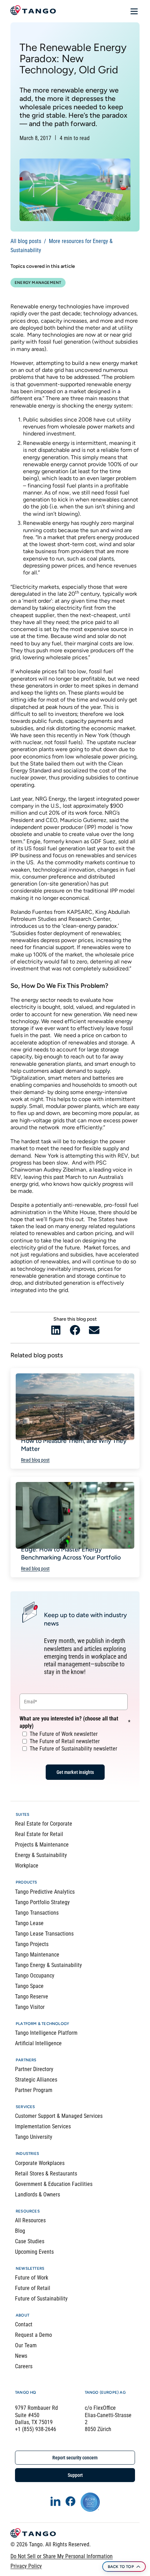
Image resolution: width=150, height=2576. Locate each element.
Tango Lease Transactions (44, 1934)
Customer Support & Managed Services (59, 2116)
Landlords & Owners (37, 2195)
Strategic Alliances (36, 2080)
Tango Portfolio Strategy (42, 1902)
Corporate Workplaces (40, 2163)
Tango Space (29, 1986)
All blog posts (26, 241)
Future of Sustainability (41, 2299)
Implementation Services (43, 2126)
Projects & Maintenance (42, 1845)
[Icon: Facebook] (70, 2501)
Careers (24, 2366)
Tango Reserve (32, 1997)
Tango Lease (29, 1923)
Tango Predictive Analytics (45, 1892)
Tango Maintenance (37, 1955)
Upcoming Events (34, 2252)
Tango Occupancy (35, 1976)
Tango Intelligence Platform (46, 2033)
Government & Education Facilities (54, 2184)
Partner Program (34, 2090)
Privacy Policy (26, 2566)
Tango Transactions (37, 1913)
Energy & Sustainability (41, 1855)
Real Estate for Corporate (44, 1824)
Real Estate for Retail (39, 1834)
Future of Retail (33, 2288)
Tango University (34, 2137)
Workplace (27, 1866)
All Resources (30, 2220)
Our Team (26, 2345)
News (21, 2356)
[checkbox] (74, 1741)
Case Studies (30, 2241)
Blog (20, 2231)
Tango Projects (32, 1944)
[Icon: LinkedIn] (55, 2501)
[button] (56, 1330)
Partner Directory (34, 2069)
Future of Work (32, 2278)
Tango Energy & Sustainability (48, 1965)
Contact (24, 2324)
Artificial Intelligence (38, 2043)
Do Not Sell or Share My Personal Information (62, 2556)
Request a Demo (33, 2335)
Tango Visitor (30, 2007)
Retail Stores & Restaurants (46, 2174)
